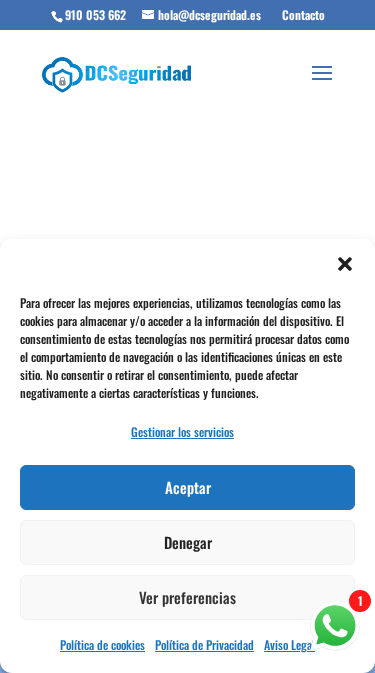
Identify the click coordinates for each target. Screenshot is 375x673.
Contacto (303, 14)
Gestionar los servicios (182, 431)
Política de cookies (102, 644)
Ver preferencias (187, 597)
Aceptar (188, 487)
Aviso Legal (289, 644)
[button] (345, 264)
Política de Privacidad (204, 644)
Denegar (188, 542)
